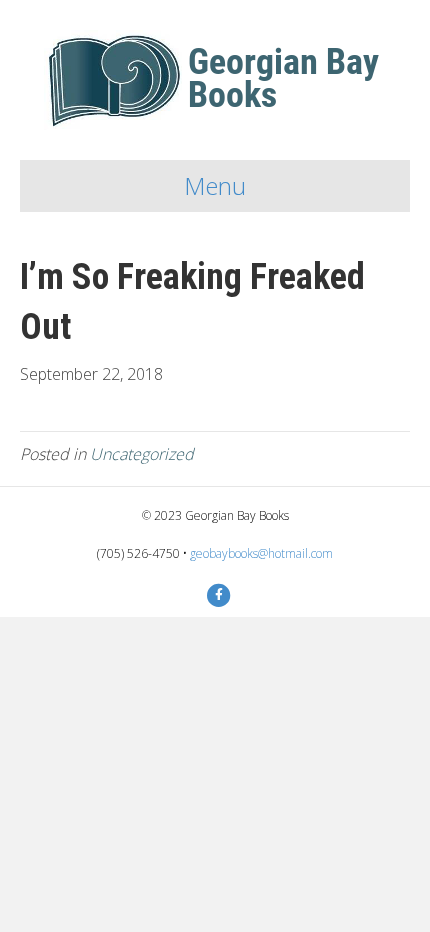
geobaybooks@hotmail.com (261, 553)
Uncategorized (142, 454)
